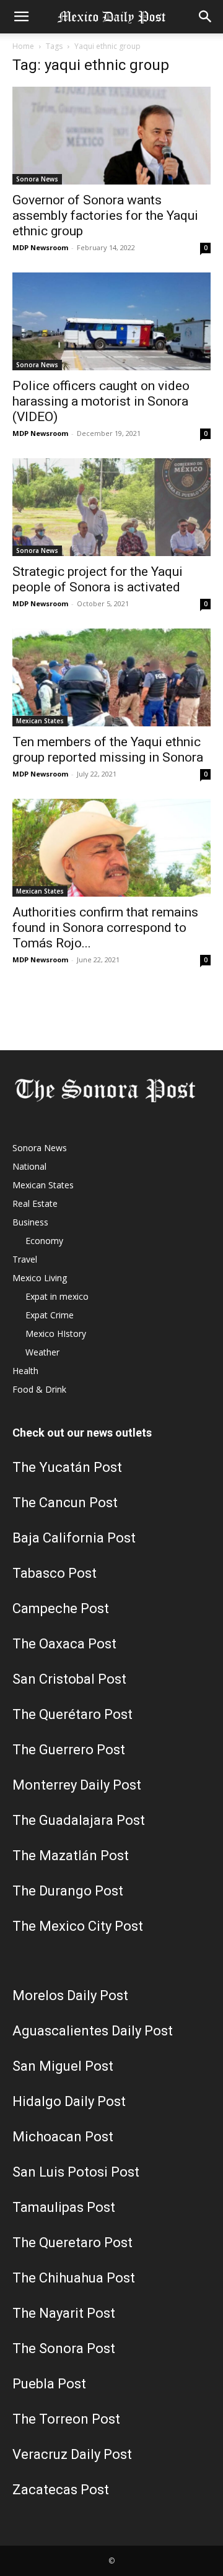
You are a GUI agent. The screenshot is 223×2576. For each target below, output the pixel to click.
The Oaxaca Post (64, 1644)
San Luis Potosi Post (76, 2172)
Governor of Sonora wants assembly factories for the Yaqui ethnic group (105, 215)
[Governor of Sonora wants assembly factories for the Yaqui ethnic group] (111, 136)
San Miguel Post (63, 2066)
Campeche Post (61, 1608)
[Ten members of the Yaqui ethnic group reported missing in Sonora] (111, 677)
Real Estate (35, 1203)
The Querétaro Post (72, 1714)
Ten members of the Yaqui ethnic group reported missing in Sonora (108, 750)
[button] (21, 17)
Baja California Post (74, 1538)
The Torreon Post (66, 2419)
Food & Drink (39, 1389)
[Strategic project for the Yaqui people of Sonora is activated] (111, 507)
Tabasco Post (55, 1573)
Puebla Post (49, 2384)
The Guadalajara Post (79, 1820)
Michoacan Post (63, 2137)
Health (25, 1371)
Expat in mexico (57, 1296)
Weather (42, 1352)
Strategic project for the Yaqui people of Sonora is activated (98, 579)
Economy (44, 1241)
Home (23, 46)
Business (30, 1222)
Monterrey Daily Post (77, 1785)
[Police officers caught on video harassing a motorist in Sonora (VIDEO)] (111, 321)
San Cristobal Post (69, 1679)
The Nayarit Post (64, 2313)
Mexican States (40, 721)
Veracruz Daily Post (72, 2454)
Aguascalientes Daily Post (93, 2031)
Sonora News (37, 179)
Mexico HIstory (56, 1334)
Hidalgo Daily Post (69, 2101)
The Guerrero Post (69, 1750)
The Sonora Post (64, 2348)
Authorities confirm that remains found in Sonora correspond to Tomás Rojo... (105, 928)
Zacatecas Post (61, 2490)
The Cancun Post (65, 1503)
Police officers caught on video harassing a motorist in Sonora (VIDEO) (101, 401)
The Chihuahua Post (74, 2278)
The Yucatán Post (67, 1467)
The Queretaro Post (72, 2243)
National (29, 1166)
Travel (25, 1259)
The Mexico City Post (78, 1926)
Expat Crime (50, 1315)
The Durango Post (68, 1891)
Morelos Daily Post (70, 1995)
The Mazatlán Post (71, 1856)
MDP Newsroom (40, 247)
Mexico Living (40, 1278)
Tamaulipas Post (64, 2207)
